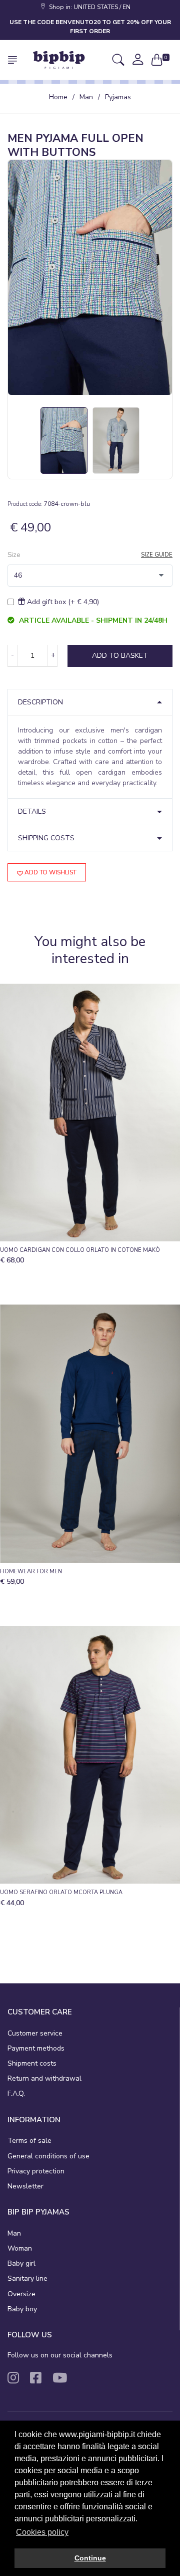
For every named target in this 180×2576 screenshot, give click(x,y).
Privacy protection (36, 2171)
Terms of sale (29, 2141)
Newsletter (25, 2186)
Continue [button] (90, 2558)
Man (86, 97)
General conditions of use (48, 2156)
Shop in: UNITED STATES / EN (88, 7)
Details (32, 811)
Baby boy (22, 2309)
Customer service (35, 2033)
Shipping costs (46, 838)
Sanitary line (27, 2278)
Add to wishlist (50, 872)
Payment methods (36, 2048)
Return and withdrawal (44, 2078)
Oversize (21, 2294)
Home (58, 97)
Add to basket (120, 656)
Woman (20, 2248)
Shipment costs (32, 2063)
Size (14, 555)
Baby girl (21, 2263)
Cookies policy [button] (42, 2532)
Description (40, 702)
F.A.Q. (16, 2093)
